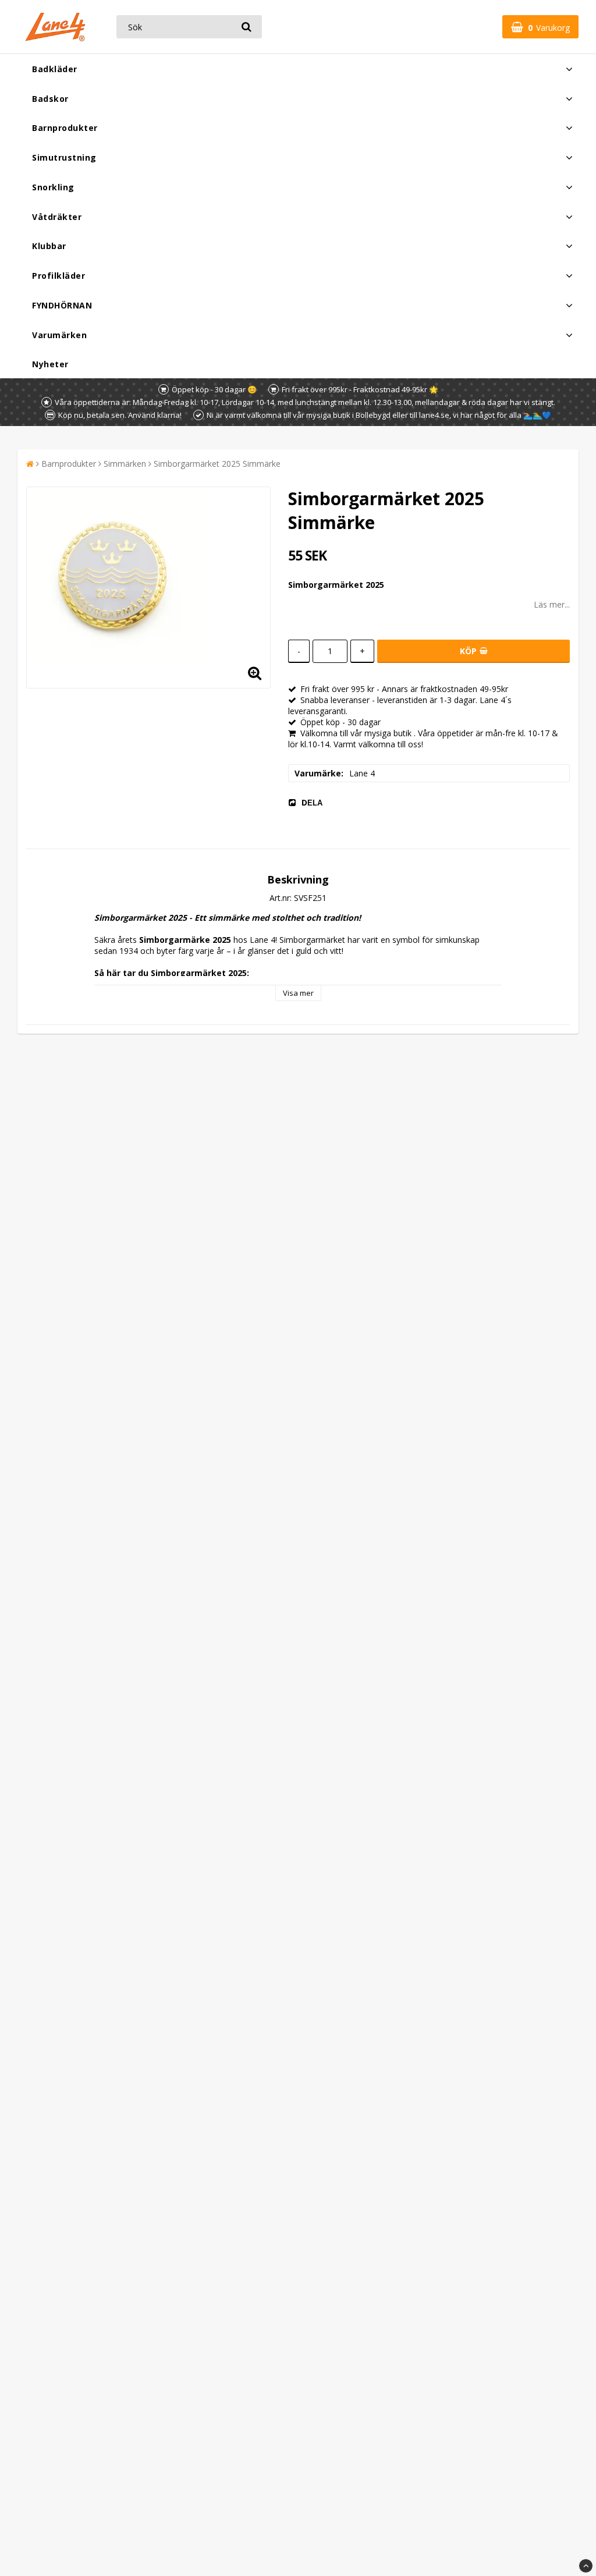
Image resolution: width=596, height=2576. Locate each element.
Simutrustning (64, 157)
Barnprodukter (65, 128)
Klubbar (49, 246)
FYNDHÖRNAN (62, 305)
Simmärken (125, 464)
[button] (540, 27)
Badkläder (55, 69)
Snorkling (53, 187)
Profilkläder (58, 276)
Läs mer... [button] (552, 604)
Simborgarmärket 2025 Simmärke (217, 464)
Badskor (50, 99)
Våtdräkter (57, 217)
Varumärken (59, 335)
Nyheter (50, 364)
